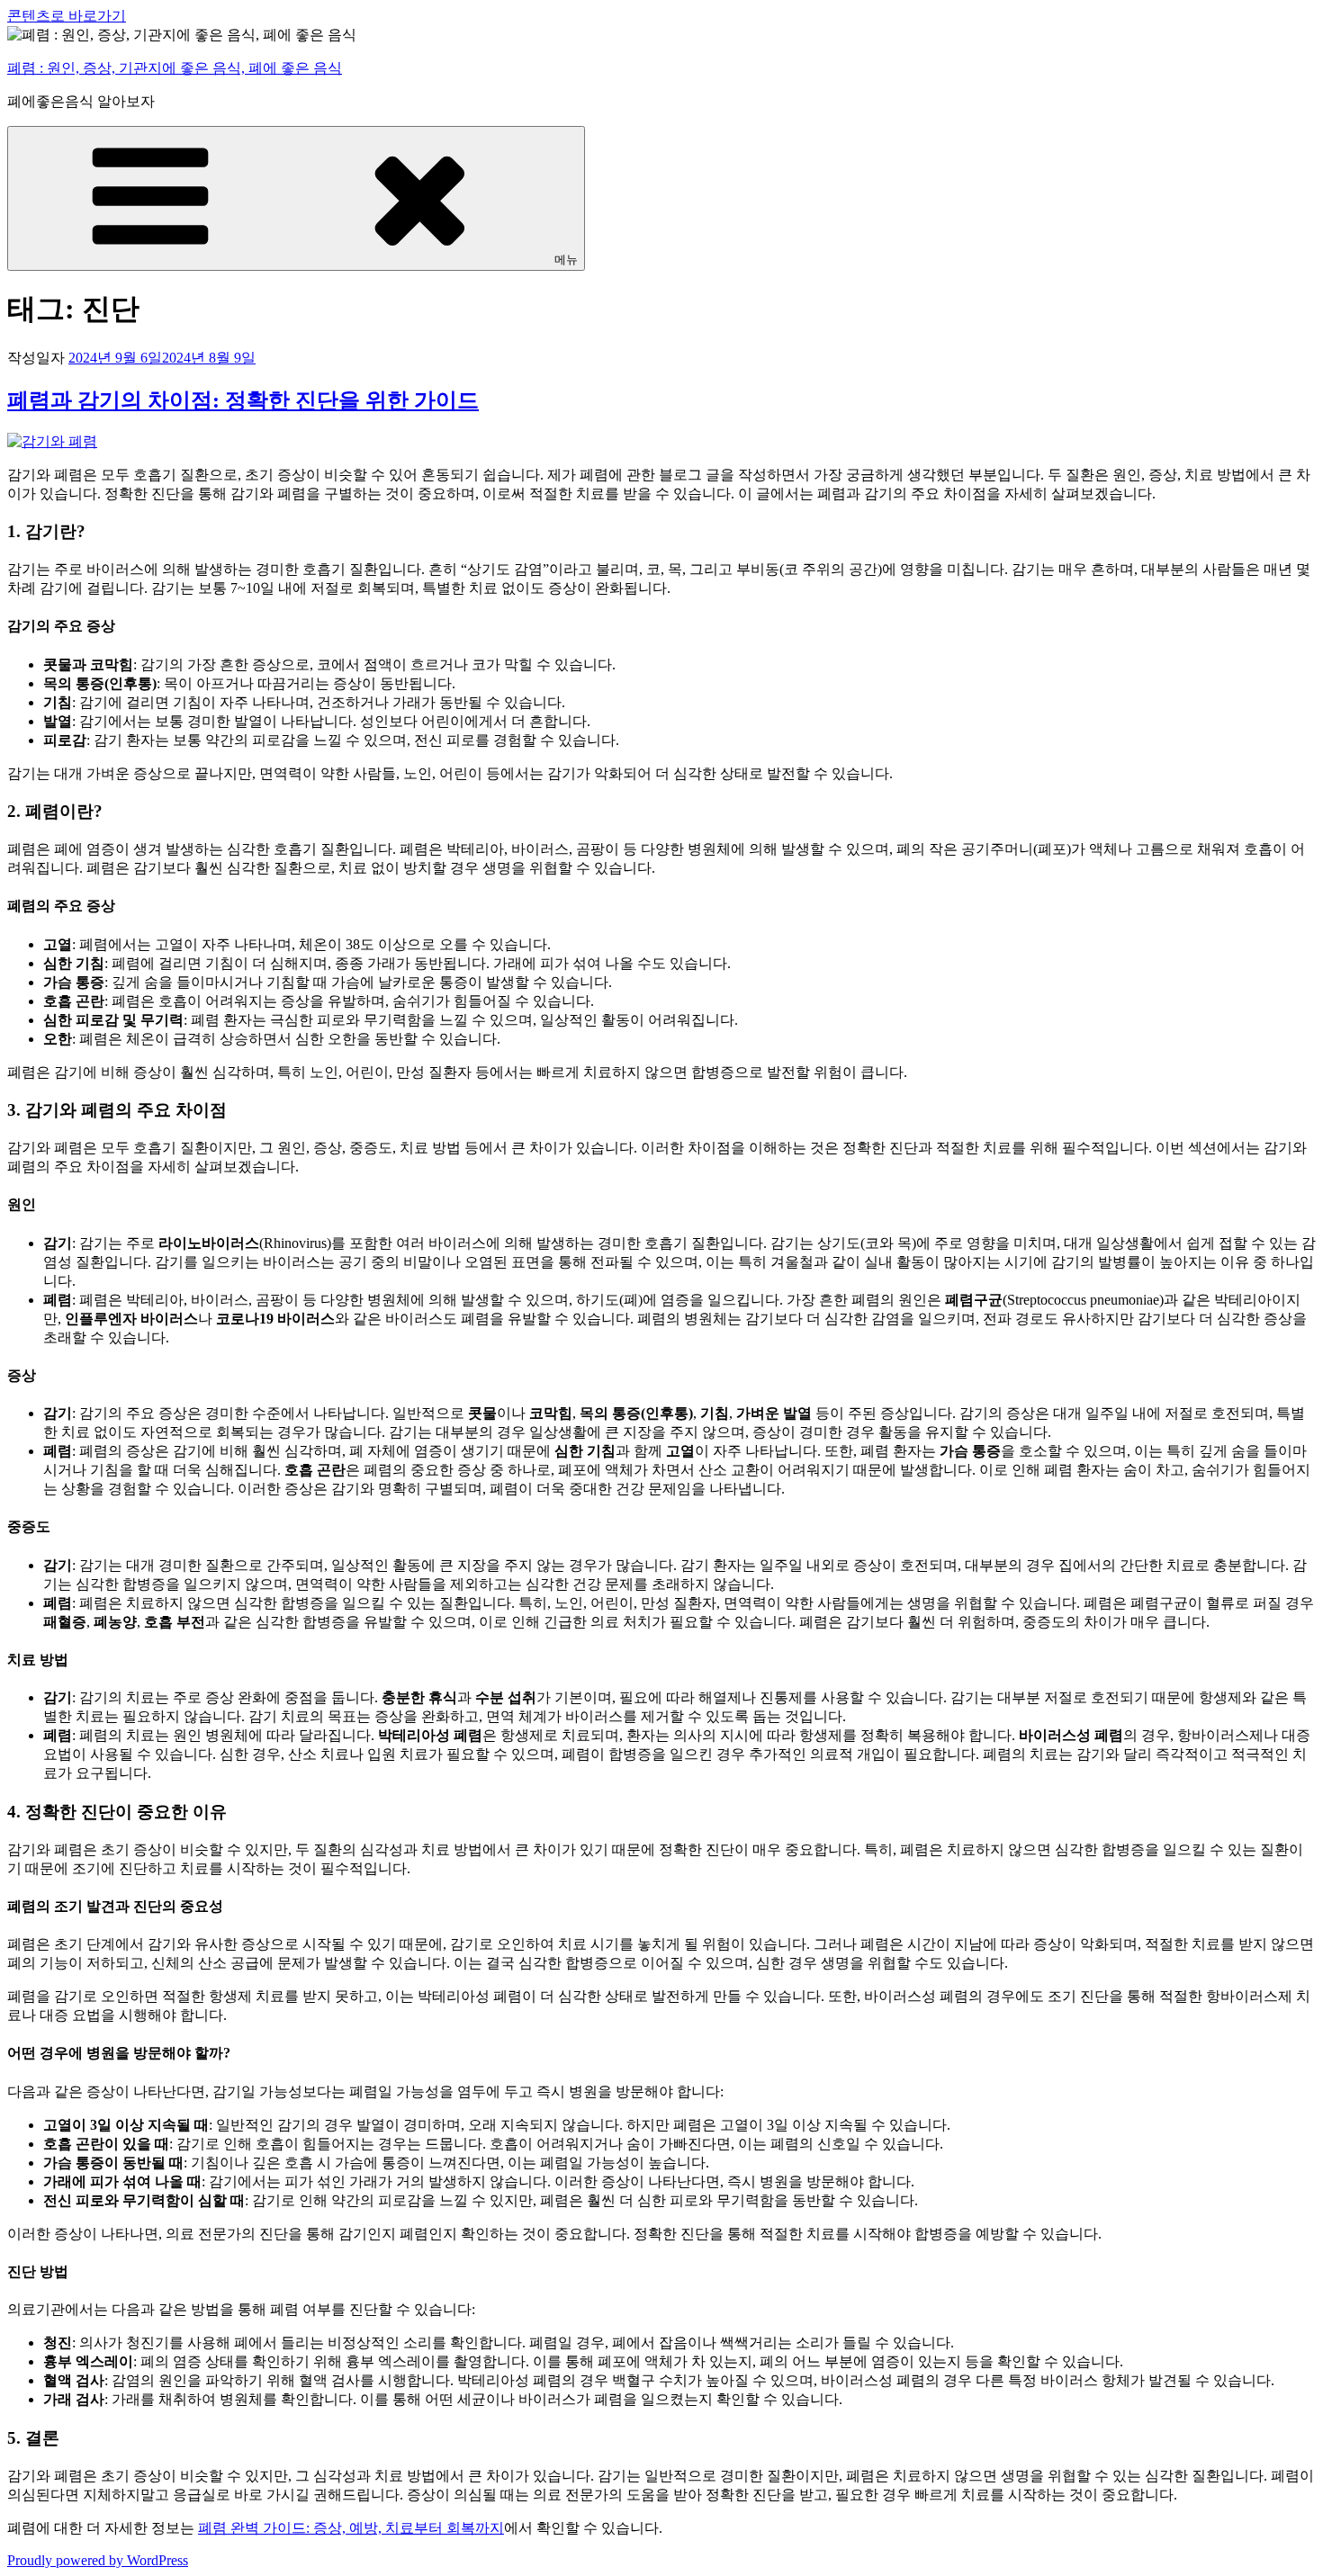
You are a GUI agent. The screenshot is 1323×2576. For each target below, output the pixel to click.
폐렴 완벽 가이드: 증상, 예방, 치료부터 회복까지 (351, 2528)
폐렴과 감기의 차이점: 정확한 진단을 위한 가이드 (243, 400)
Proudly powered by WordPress (98, 2560)
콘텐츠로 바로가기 (67, 16)
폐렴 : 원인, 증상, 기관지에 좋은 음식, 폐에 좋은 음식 (175, 68)
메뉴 (566, 260)
